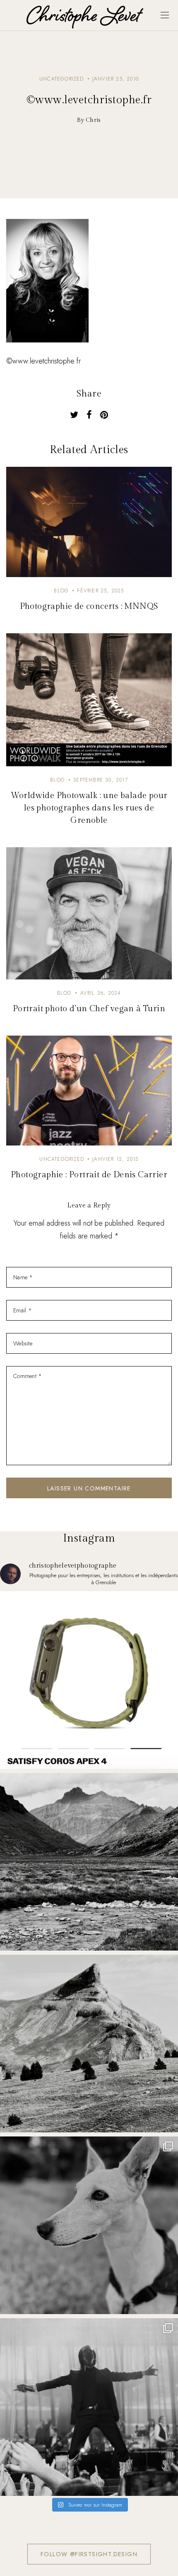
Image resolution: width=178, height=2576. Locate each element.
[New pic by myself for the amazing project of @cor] (89, 1680)
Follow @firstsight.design (89, 2554)
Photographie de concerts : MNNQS (89, 606)
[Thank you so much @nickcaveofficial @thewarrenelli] (89, 2407)
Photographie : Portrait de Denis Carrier (89, 1175)
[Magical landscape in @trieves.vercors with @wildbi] (89, 2044)
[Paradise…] (89, 1862)
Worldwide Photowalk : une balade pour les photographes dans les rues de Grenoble (89, 808)
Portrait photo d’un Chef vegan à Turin (89, 1009)
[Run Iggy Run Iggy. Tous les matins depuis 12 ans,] (89, 2225)
